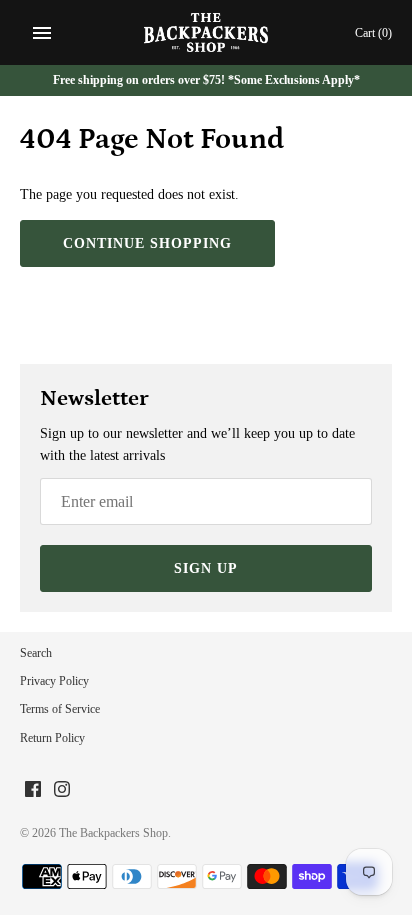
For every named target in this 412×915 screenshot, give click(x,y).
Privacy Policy (54, 681)
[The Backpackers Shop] (206, 32)
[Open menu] (42, 33)
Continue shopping (147, 243)
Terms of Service (60, 709)
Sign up (206, 568)
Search (36, 653)
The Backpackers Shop (113, 833)
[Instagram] (62, 790)
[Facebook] (33, 790)
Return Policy (52, 738)
